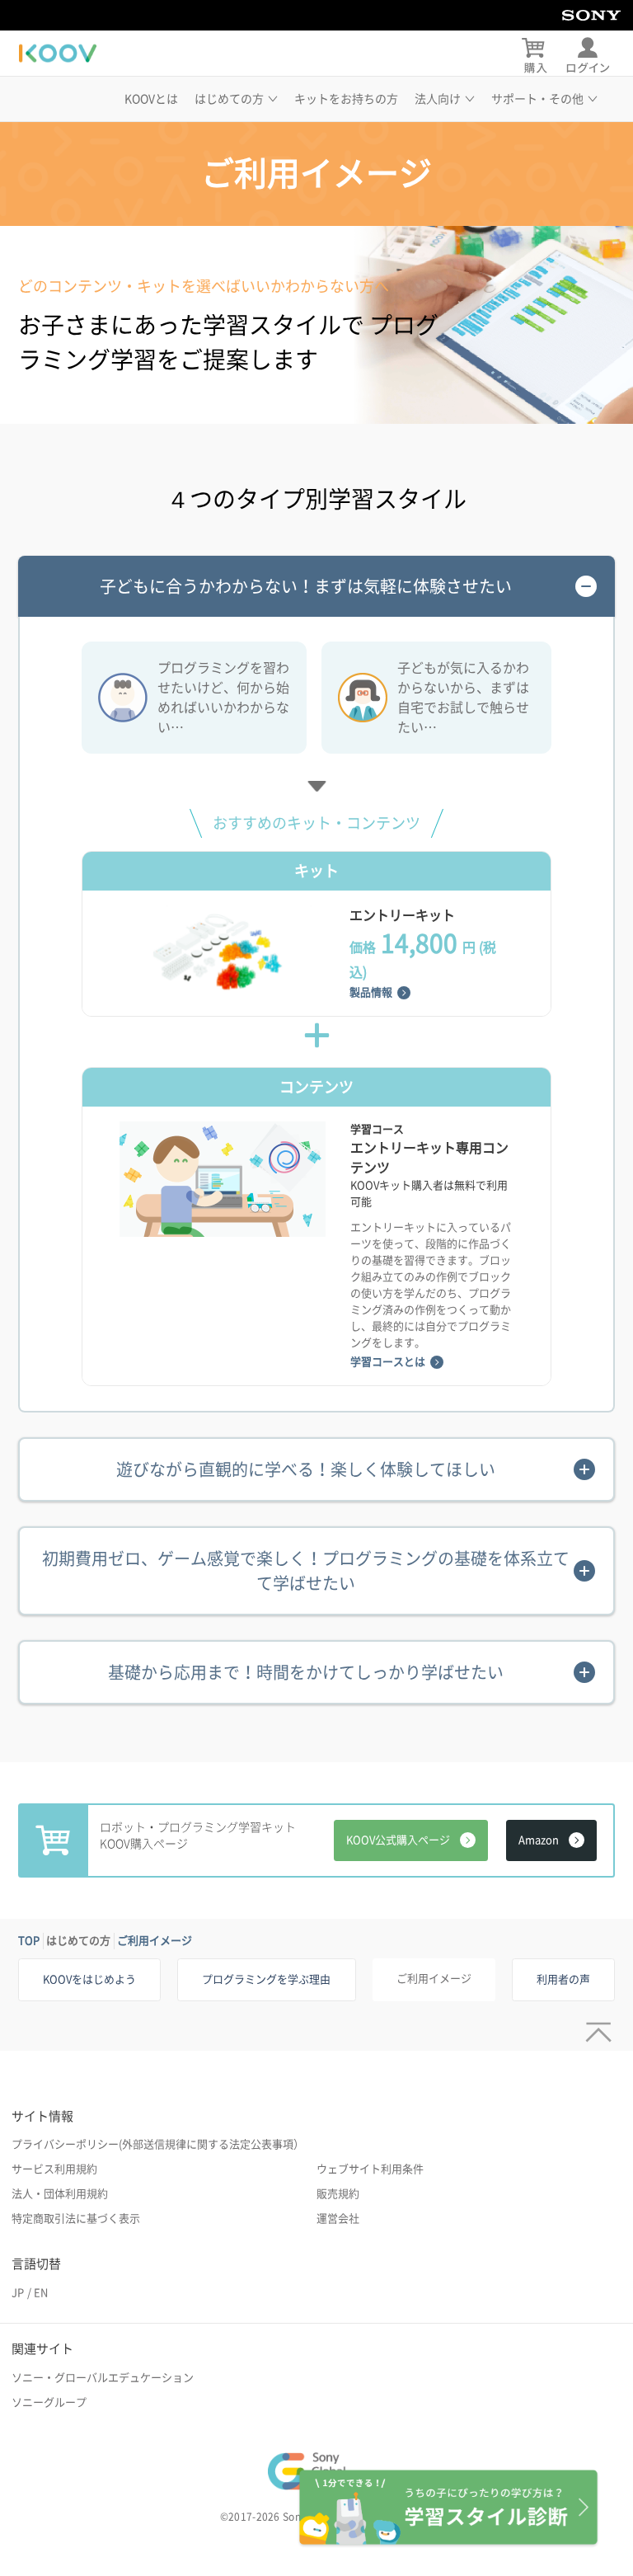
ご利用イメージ (155, 1941)
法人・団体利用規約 (60, 2194)
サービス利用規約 (54, 2169)
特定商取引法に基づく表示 (76, 2219)
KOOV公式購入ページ (398, 1840)
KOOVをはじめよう (89, 1979)
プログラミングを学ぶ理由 (266, 1979)
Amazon (539, 1840)
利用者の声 (563, 1979)
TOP (29, 1941)
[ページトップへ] (595, 2026)
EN (41, 2293)
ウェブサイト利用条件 (370, 2169)
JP (18, 2293)
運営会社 (338, 2219)
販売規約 (338, 2194)
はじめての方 (78, 1941)
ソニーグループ (49, 2402)
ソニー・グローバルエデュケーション (103, 2378)
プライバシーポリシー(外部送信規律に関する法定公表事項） (158, 2144)
